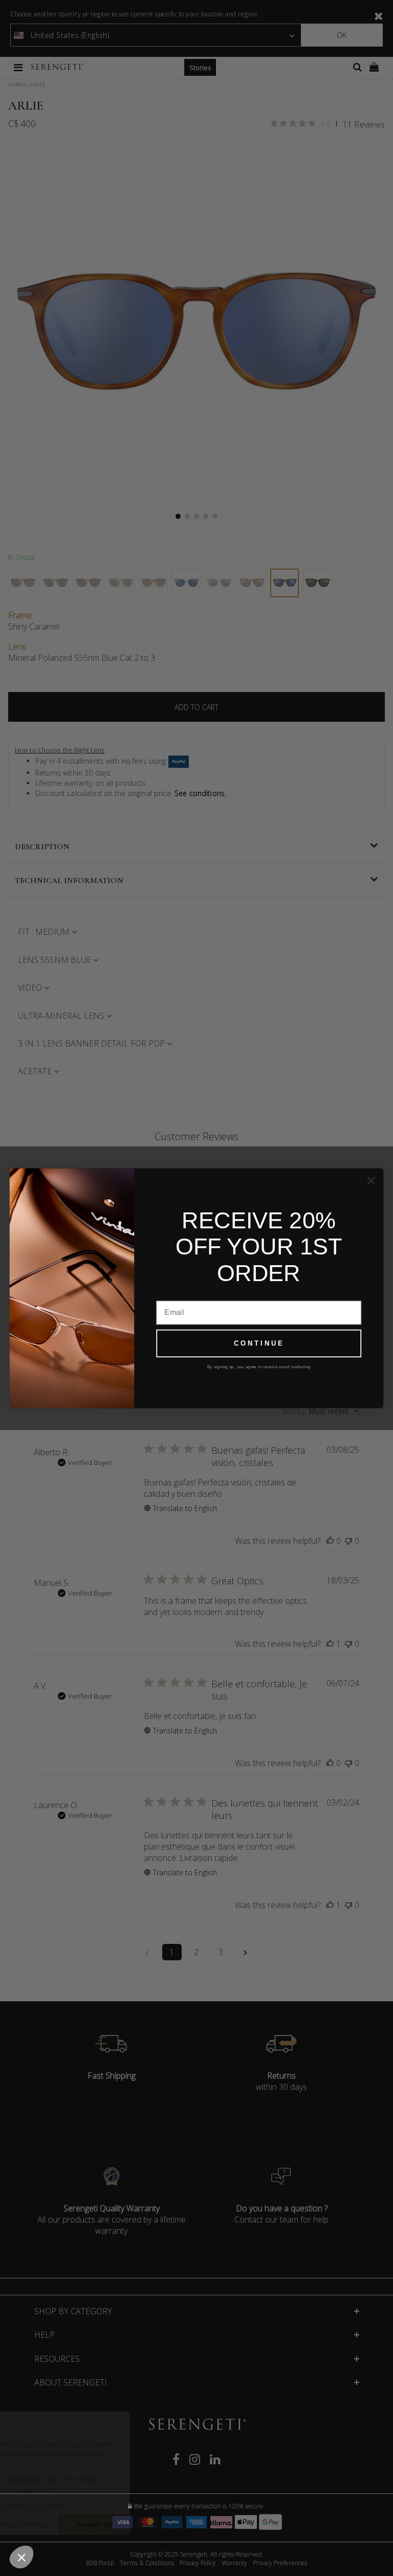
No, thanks (46, 2524)
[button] (21, 2557)
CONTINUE (259, 1343)
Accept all (189, 2524)
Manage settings (117, 2524)
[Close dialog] (371, 1180)
